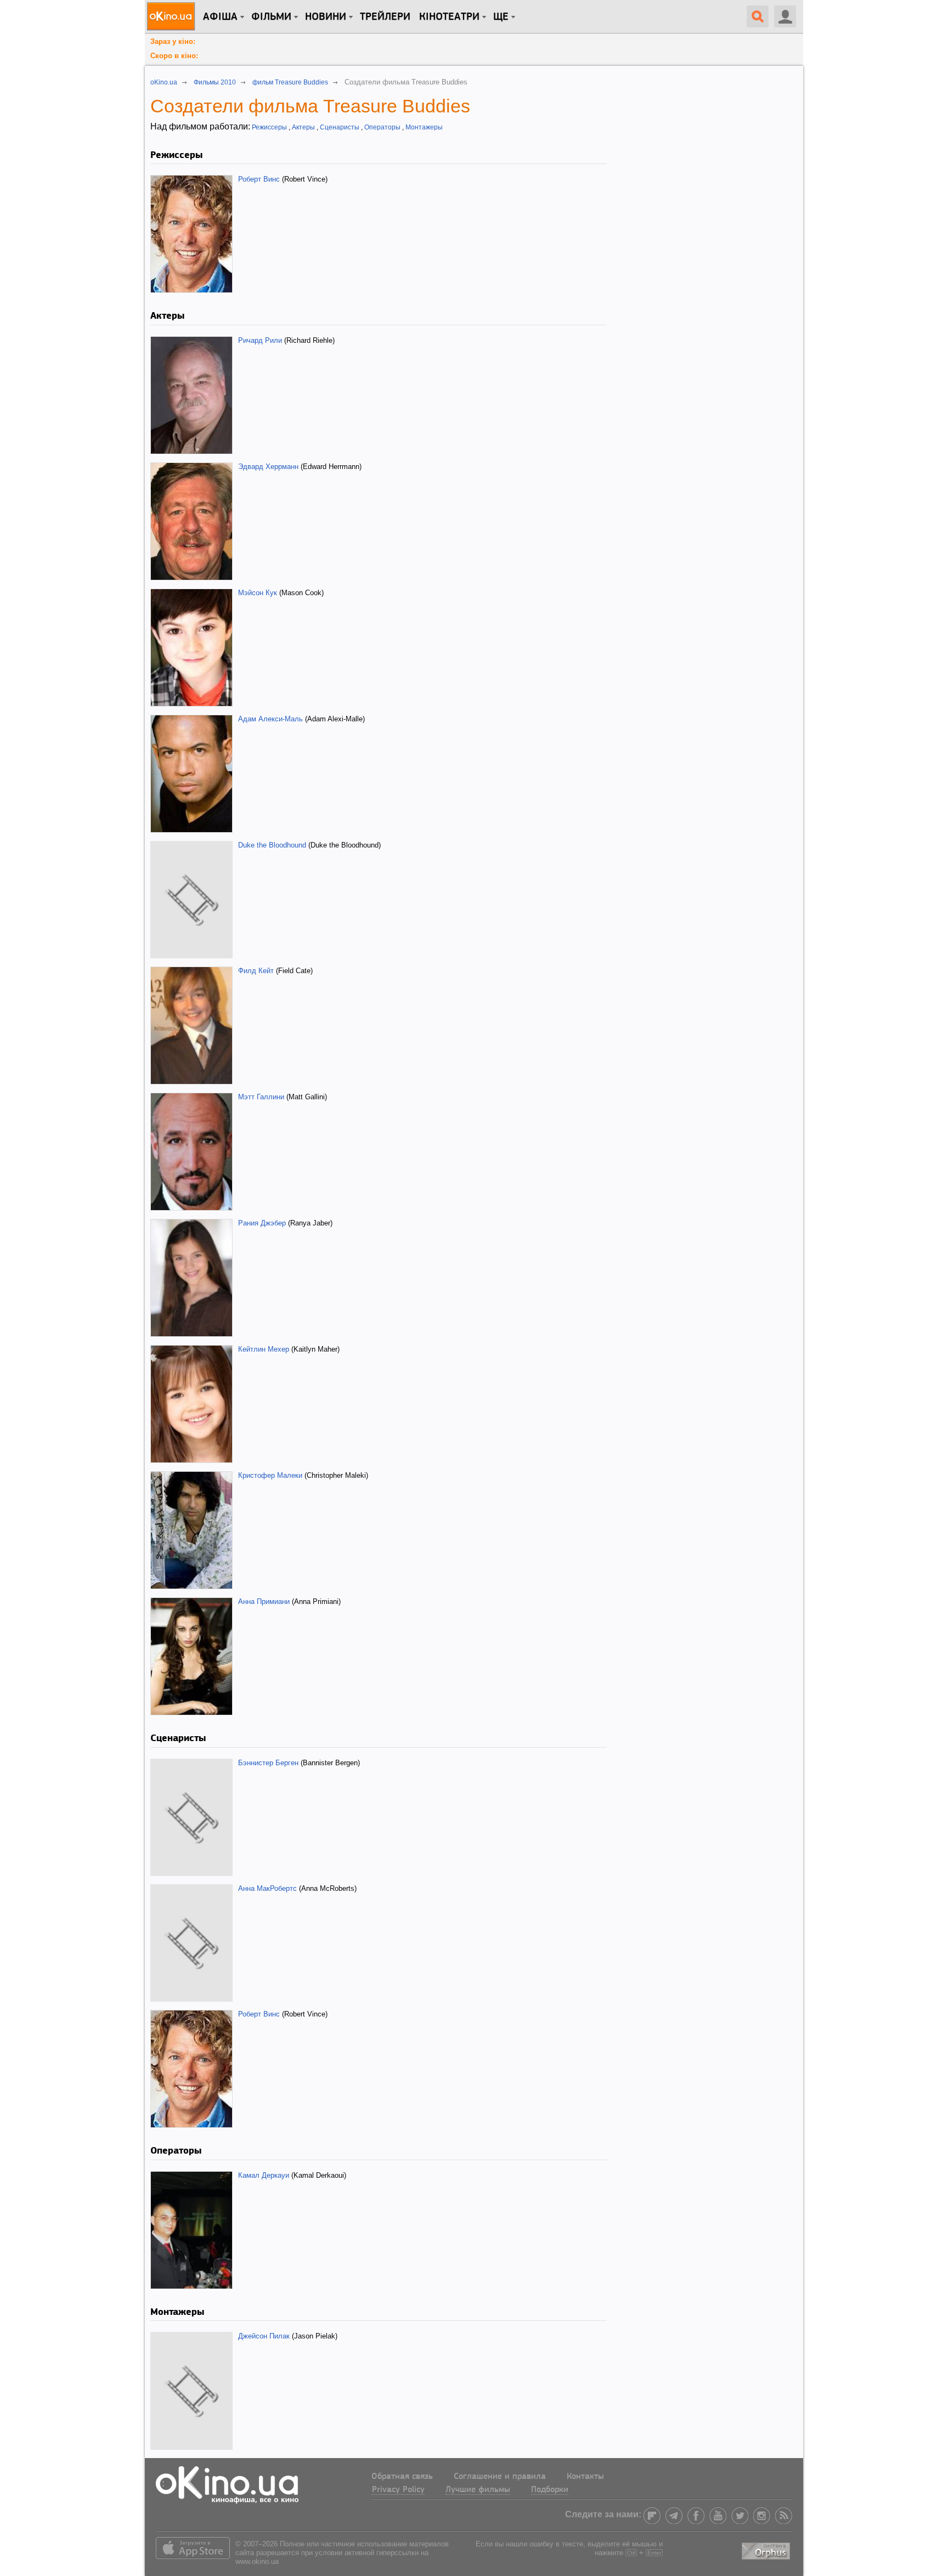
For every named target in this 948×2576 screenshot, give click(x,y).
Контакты (585, 2477)
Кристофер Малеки (270, 1475)
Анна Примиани (264, 1601)
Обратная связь (402, 2477)
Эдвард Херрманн (268, 467)
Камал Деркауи (264, 2175)
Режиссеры (269, 127)
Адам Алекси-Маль (270, 719)
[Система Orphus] (767, 2549)
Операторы (382, 127)
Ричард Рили (260, 340)
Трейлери (385, 17)
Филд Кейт (256, 971)
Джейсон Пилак (264, 2336)
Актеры (303, 127)
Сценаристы (340, 127)
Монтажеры (424, 127)
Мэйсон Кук (258, 593)
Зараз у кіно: (173, 41)
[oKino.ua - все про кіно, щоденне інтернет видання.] (173, 16)
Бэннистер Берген (268, 1763)
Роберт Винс (259, 179)
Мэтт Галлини (261, 1097)
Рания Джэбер (262, 1223)
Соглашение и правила (500, 2477)
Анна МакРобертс (267, 1888)
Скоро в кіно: (174, 56)
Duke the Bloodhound (272, 845)
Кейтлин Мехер (264, 1349)
